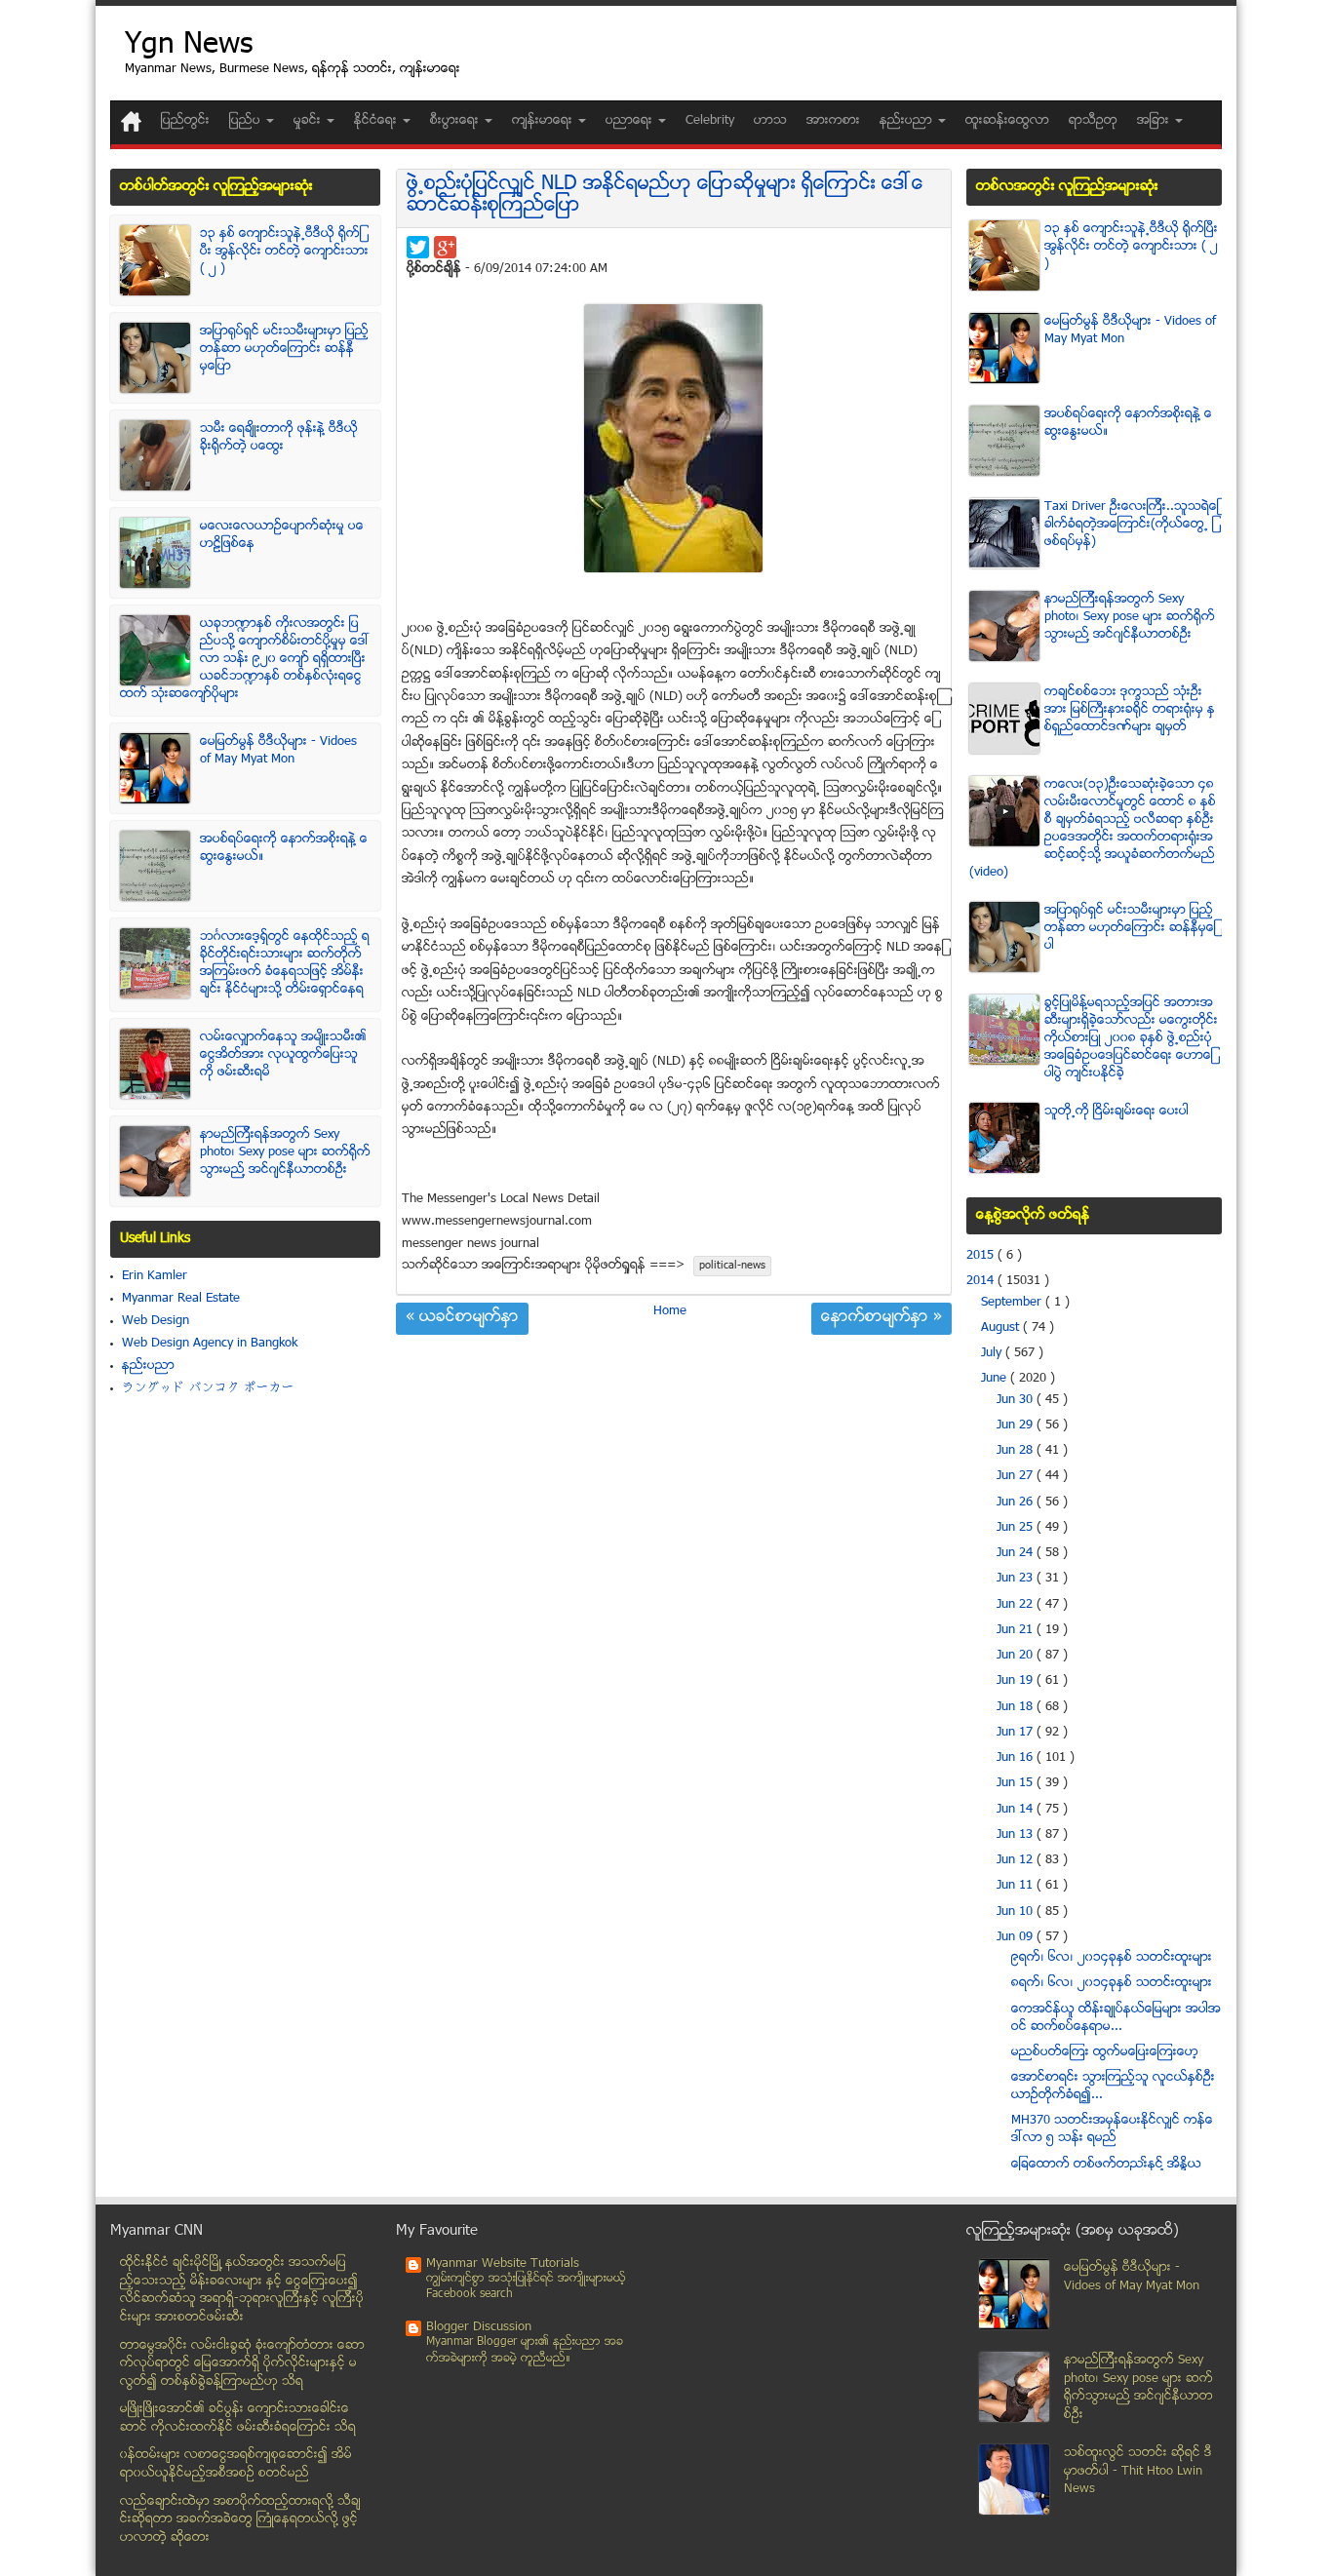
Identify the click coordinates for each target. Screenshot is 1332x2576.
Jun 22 (1017, 1605)
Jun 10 (1017, 1912)
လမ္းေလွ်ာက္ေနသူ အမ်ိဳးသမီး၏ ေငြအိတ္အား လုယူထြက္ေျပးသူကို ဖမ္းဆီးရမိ (283, 1055)
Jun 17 (1017, 1733)
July (993, 1353)
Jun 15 (1017, 1783)
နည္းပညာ (148, 1366)
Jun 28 (1017, 1451)
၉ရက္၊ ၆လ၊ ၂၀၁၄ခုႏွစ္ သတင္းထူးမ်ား (1112, 1958)
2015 (982, 1256)
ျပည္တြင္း (185, 121)
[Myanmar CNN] (131, 121)
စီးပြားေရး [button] (456, 121)
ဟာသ (770, 121)
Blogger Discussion (479, 2327)
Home (670, 1311)
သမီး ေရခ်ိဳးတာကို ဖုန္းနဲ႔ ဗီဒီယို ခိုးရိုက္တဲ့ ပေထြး (279, 438)
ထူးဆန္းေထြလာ (1007, 121)
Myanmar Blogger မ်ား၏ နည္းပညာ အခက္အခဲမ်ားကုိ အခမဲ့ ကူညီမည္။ (525, 2350)
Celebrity (710, 121)
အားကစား (833, 121)
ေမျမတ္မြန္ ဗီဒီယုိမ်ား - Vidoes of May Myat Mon (278, 751)
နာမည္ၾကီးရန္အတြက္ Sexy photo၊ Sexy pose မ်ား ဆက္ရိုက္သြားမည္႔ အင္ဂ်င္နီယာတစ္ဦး (285, 1152)
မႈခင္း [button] (309, 121)
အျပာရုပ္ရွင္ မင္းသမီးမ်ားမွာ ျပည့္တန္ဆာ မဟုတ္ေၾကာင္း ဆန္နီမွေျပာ (284, 349)
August (1002, 1328)
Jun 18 (1017, 1707)
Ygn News (189, 46)
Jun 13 (1017, 1835)
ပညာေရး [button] (631, 121)
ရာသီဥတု (1093, 121)
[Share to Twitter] (418, 247)
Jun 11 (1017, 1886)
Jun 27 (1017, 1476)
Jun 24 (1017, 1553)
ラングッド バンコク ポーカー (208, 1388)
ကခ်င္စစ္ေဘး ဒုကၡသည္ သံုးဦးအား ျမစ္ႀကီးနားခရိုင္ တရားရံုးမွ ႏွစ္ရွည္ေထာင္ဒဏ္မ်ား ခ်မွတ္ (1130, 710)
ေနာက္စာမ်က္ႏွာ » (881, 1318)
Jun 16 (1017, 1758)
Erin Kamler (155, 1276)
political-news (732, 1266)
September (1013, 1303)
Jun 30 (1017, 1400)
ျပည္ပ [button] (247, 121)
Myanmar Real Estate (181, 1299)
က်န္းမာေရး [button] (544, 121)
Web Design (156, 1321)
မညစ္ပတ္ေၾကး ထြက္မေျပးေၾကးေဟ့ (1105, 2052)
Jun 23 (1017, 1579)
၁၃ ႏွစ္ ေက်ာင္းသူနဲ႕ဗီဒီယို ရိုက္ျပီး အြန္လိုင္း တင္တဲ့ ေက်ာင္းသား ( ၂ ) (284, 252)
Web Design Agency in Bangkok (210, 1344)
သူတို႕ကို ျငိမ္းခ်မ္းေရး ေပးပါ (1117, 1112)
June (996, 1379)
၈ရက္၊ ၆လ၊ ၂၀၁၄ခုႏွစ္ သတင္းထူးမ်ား (1112, 1983)
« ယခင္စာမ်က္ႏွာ (462, 1318)
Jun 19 (1017, 1681)
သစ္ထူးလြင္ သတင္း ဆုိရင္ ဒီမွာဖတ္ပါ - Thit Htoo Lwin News (1138, 2471)
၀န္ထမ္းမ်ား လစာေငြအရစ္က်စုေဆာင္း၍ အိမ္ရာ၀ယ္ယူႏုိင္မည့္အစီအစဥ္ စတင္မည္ (236, 2464)
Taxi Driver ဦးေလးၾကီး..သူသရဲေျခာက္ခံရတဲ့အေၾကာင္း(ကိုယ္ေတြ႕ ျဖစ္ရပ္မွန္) (1132, 525)
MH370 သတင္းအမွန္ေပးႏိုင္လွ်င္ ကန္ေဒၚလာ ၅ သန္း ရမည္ (1112, 2129)
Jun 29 (1017, 1425)
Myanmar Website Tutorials (503, 2264)
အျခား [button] (1155, 121)
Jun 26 (1017, 1503)
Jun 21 (1017, 1630)
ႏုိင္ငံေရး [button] (377, 121)
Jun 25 (1017, 1528)
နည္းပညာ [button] (908, 121)
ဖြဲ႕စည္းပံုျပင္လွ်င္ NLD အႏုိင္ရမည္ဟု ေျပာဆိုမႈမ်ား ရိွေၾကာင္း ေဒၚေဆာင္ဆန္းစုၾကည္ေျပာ (665, 195)
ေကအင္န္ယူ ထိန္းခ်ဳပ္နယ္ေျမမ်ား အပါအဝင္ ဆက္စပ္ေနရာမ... (1116, 2018)
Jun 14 (1017, 1810)
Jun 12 (1017, 1860)
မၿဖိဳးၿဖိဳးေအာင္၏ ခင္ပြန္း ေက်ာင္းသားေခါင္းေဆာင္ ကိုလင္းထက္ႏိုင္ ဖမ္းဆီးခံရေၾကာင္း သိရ (238, 2419)
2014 (982, 1281)
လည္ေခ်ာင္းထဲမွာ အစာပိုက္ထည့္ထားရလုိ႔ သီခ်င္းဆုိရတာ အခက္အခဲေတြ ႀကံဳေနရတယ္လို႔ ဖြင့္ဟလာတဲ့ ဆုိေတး (240, 2520)
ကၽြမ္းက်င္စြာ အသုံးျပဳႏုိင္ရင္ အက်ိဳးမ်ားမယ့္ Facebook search (526, 2287)
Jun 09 (1017, 1937)
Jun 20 (1017, 1656)
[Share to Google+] (445, 247)
